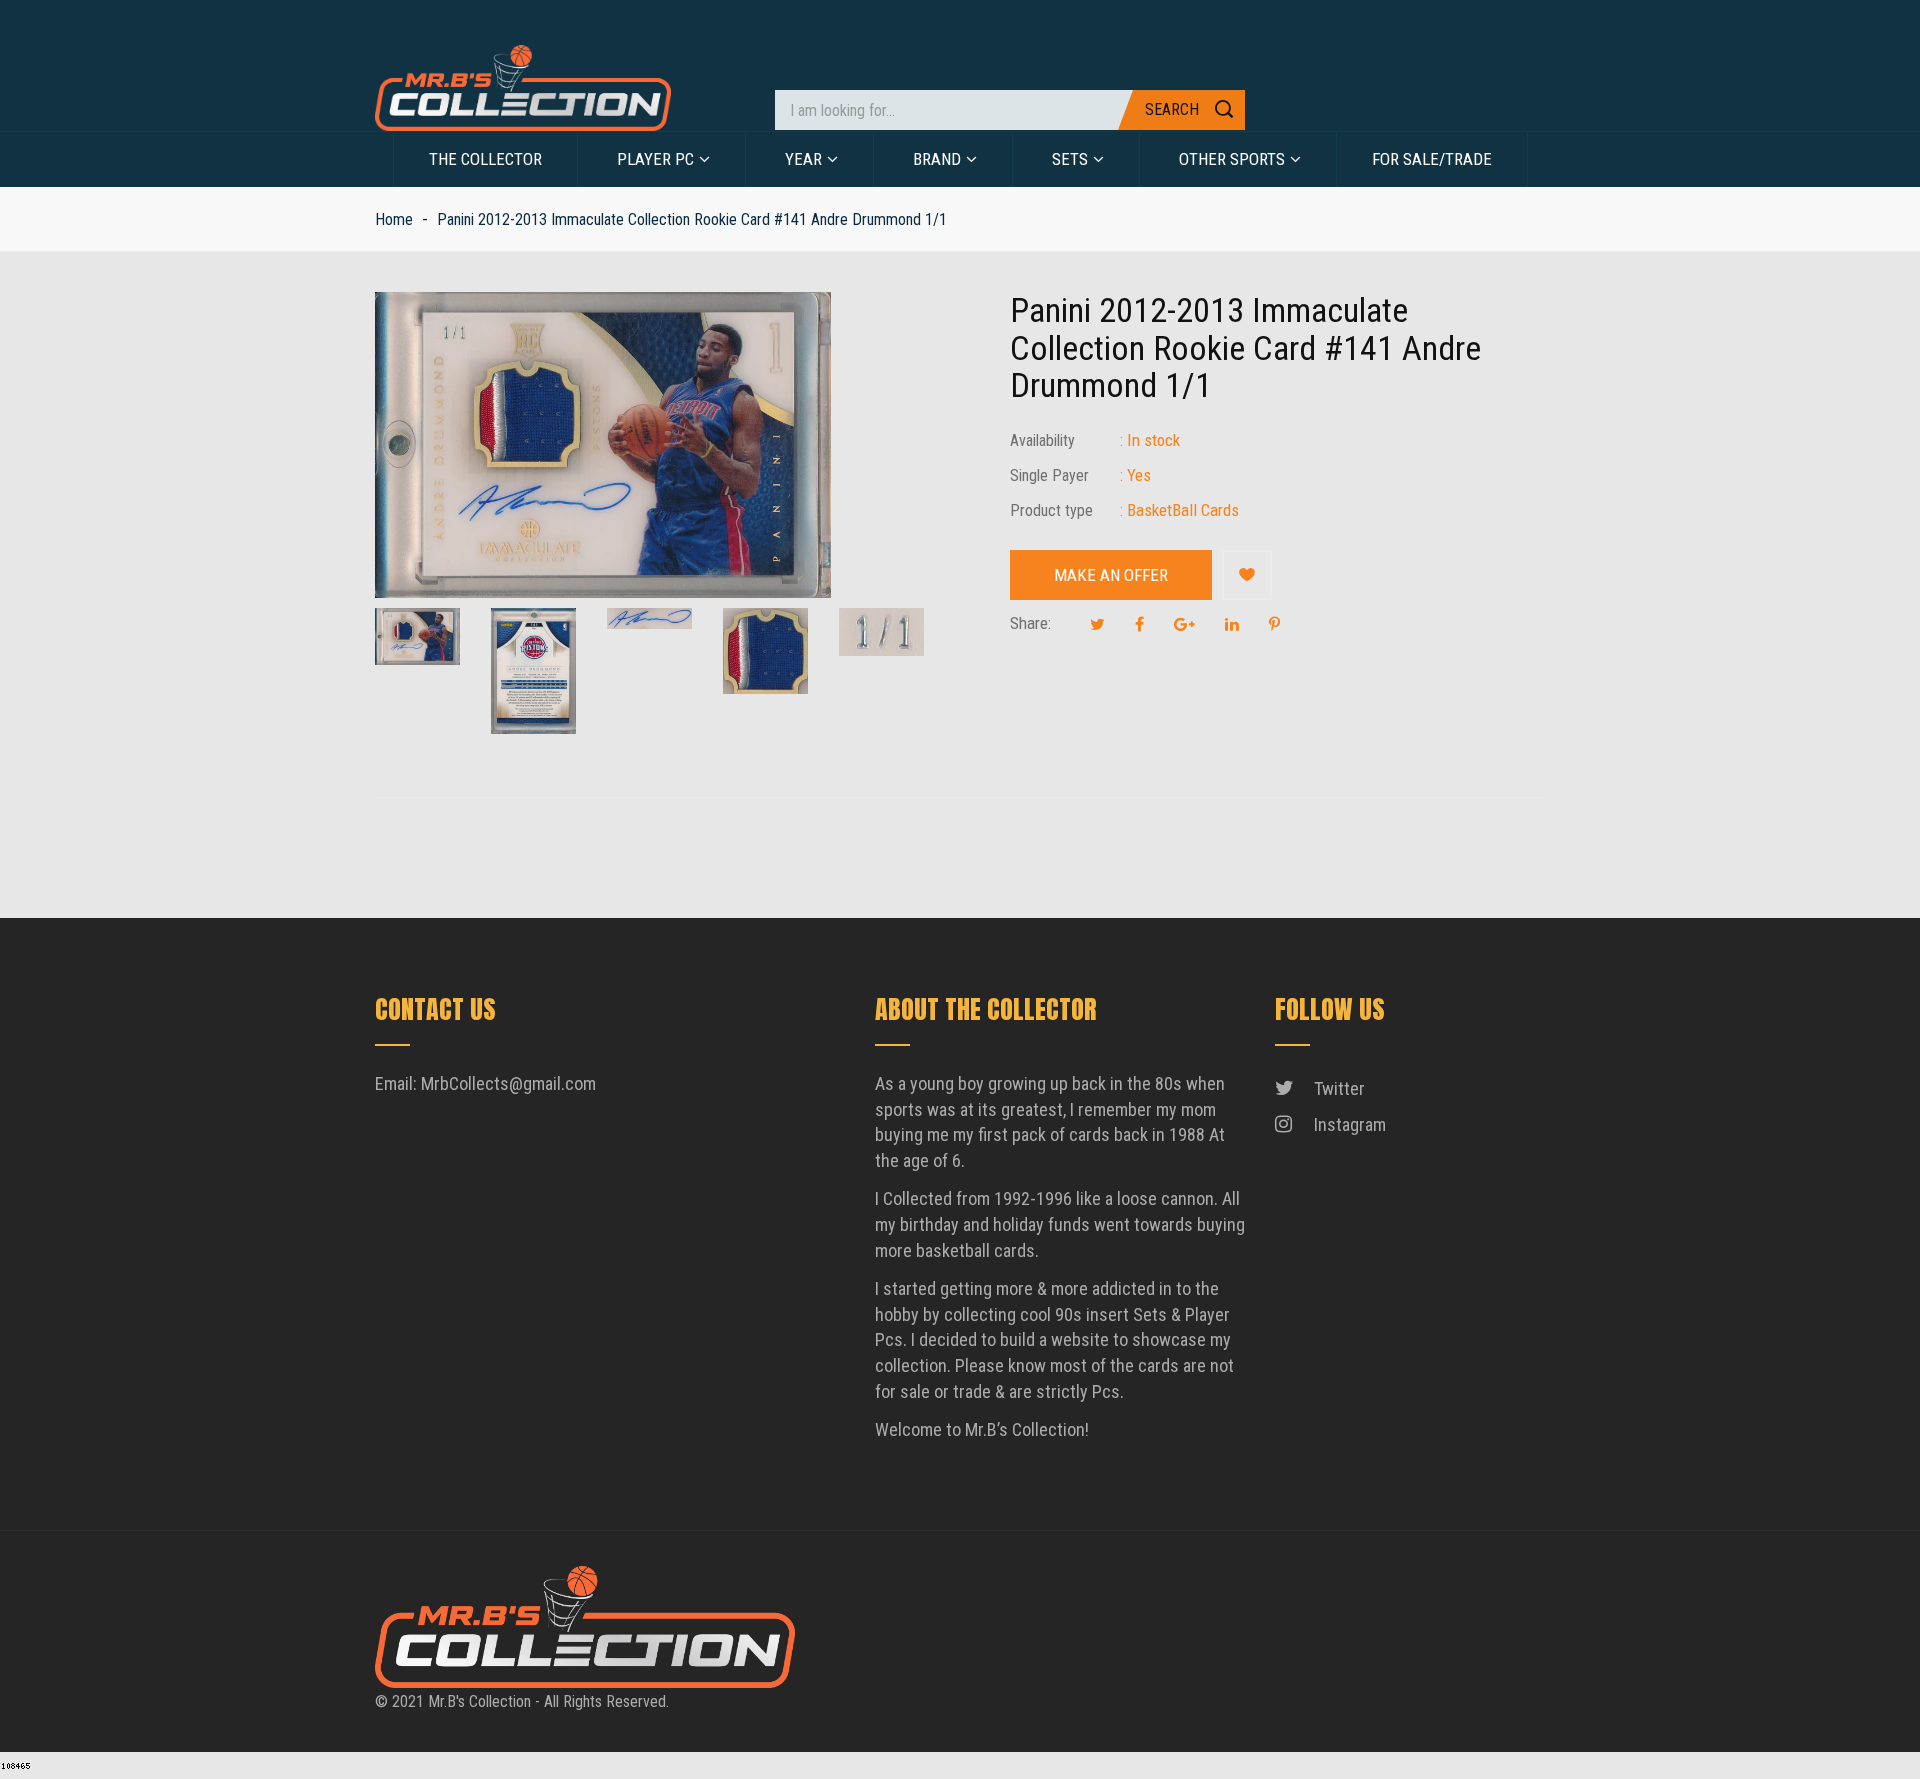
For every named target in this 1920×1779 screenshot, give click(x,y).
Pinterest (1274, 624)
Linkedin (1232, 624)
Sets (1070, 159)
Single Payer (1049, 475)
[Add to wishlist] (1247, 575)
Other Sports (1232, 159)
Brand (937, 159)
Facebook (1139, 624)
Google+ (1184, 624)
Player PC (655, 159)
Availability (1042, 440)
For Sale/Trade (1432, 159)
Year (803, 159)
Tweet (1097, 624)
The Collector (485, 159)
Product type (1051, 510)
